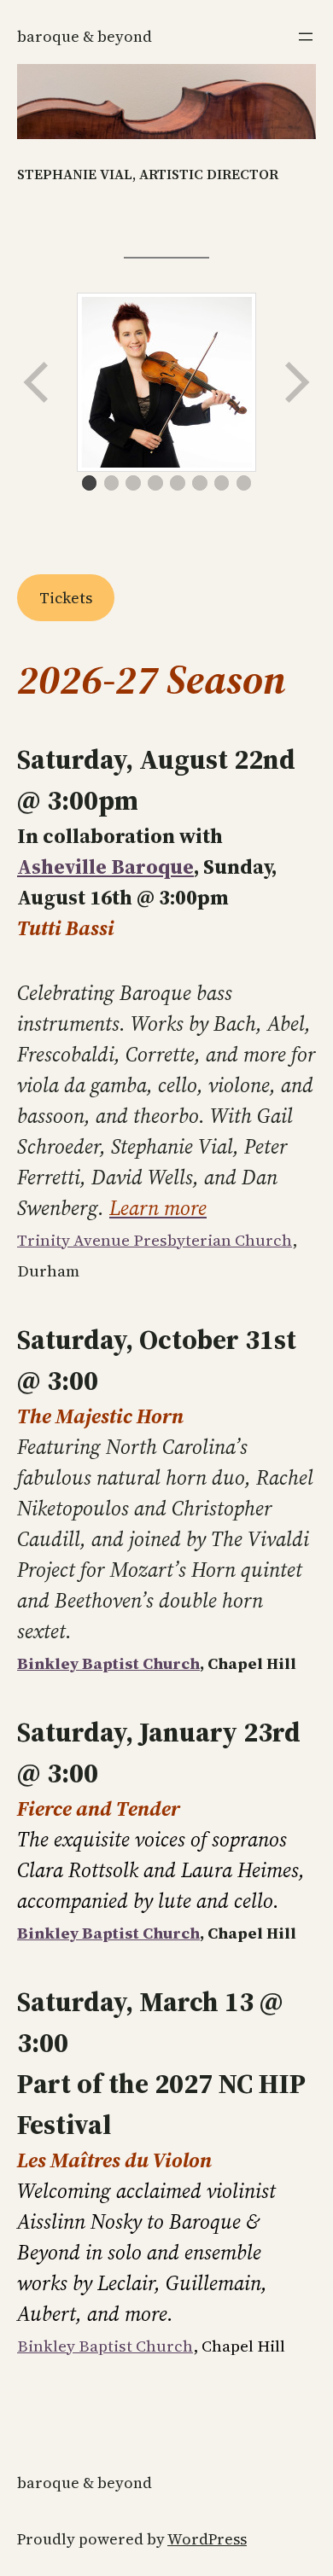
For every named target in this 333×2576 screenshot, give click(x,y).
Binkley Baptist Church (108, 1663)
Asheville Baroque (105, 866)
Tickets (66, 598)
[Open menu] (306, 37)
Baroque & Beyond (85, 36)
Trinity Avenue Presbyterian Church (155, 1240)
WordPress (207, 2539)
